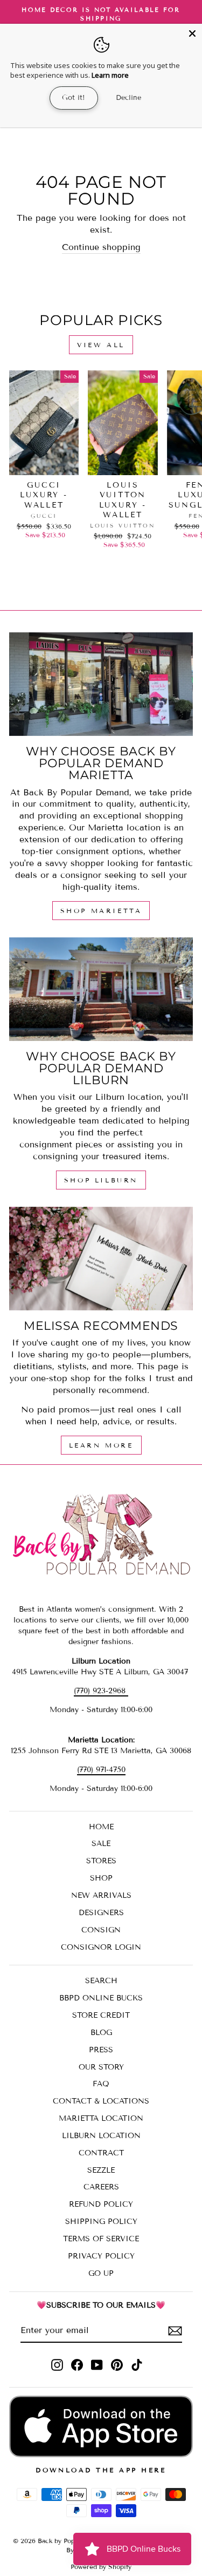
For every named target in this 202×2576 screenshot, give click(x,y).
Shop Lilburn (101, 1180)
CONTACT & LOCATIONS (101, 2101)
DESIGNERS (101, 1913)
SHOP (101, 1878)
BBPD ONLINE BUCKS (101, 1998)
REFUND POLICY (101, 2204)
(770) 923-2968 (101, 1691)
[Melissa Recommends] (101, 1259)
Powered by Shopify (101, 2567)
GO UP (101, 2273)
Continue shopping (101, 247)
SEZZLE (101, 2170)
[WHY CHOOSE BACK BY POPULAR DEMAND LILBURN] (101, 989)
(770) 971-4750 (101, 1770)
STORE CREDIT (101, 2015)
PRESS (101, 2050)
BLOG (101, 2033)
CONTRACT (101, 2153)
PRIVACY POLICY (101, 2256)
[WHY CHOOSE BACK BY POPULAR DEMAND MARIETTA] (101, 684)
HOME (101, 1827)
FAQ (101, 2084)
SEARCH (101, 1981)
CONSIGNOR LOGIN (101, 1947)
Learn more (110, 75)
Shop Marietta (101, 911)
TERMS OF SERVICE (101, 2239)
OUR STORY (101, 2067)
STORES (101, 1861)
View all (101, 345)
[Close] (192, 33)
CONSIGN (101, 1930)
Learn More (101, 1445)
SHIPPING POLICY (101, 2222)
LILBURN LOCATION (101, 2136)
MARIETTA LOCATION (101, 2118)
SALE (101, 1844)
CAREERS (101, 2187)
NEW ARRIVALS (101, 1895)
